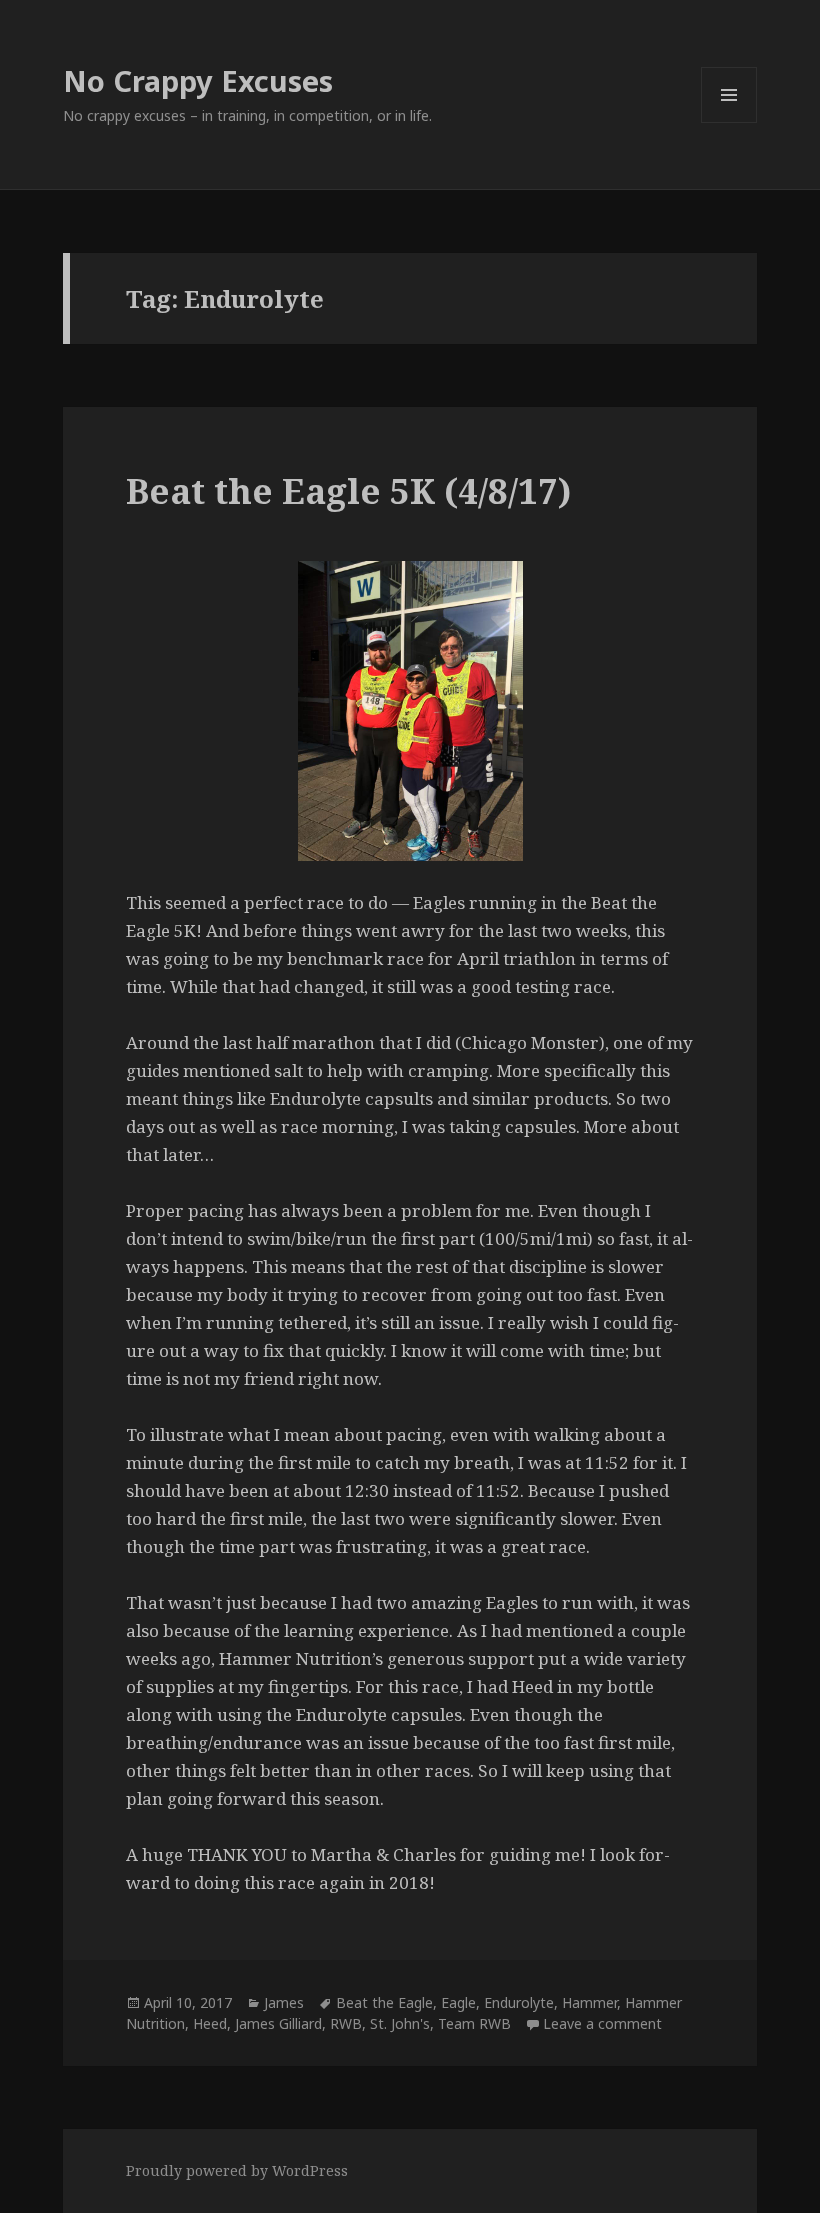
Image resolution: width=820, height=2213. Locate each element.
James (284, 2002)
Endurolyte (519, 2002)
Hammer (589, 2002)
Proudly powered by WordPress (237, 2170)
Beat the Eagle (384, 2002)
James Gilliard (278, 2023)
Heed (210, 2023)
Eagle (458, 2002)
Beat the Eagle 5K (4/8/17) (348, 490)
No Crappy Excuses (198, 80)
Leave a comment (602, 2023)
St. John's (400, 2023)
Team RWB (474, 2023)
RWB (346, 2023)
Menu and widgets (729, 122)
